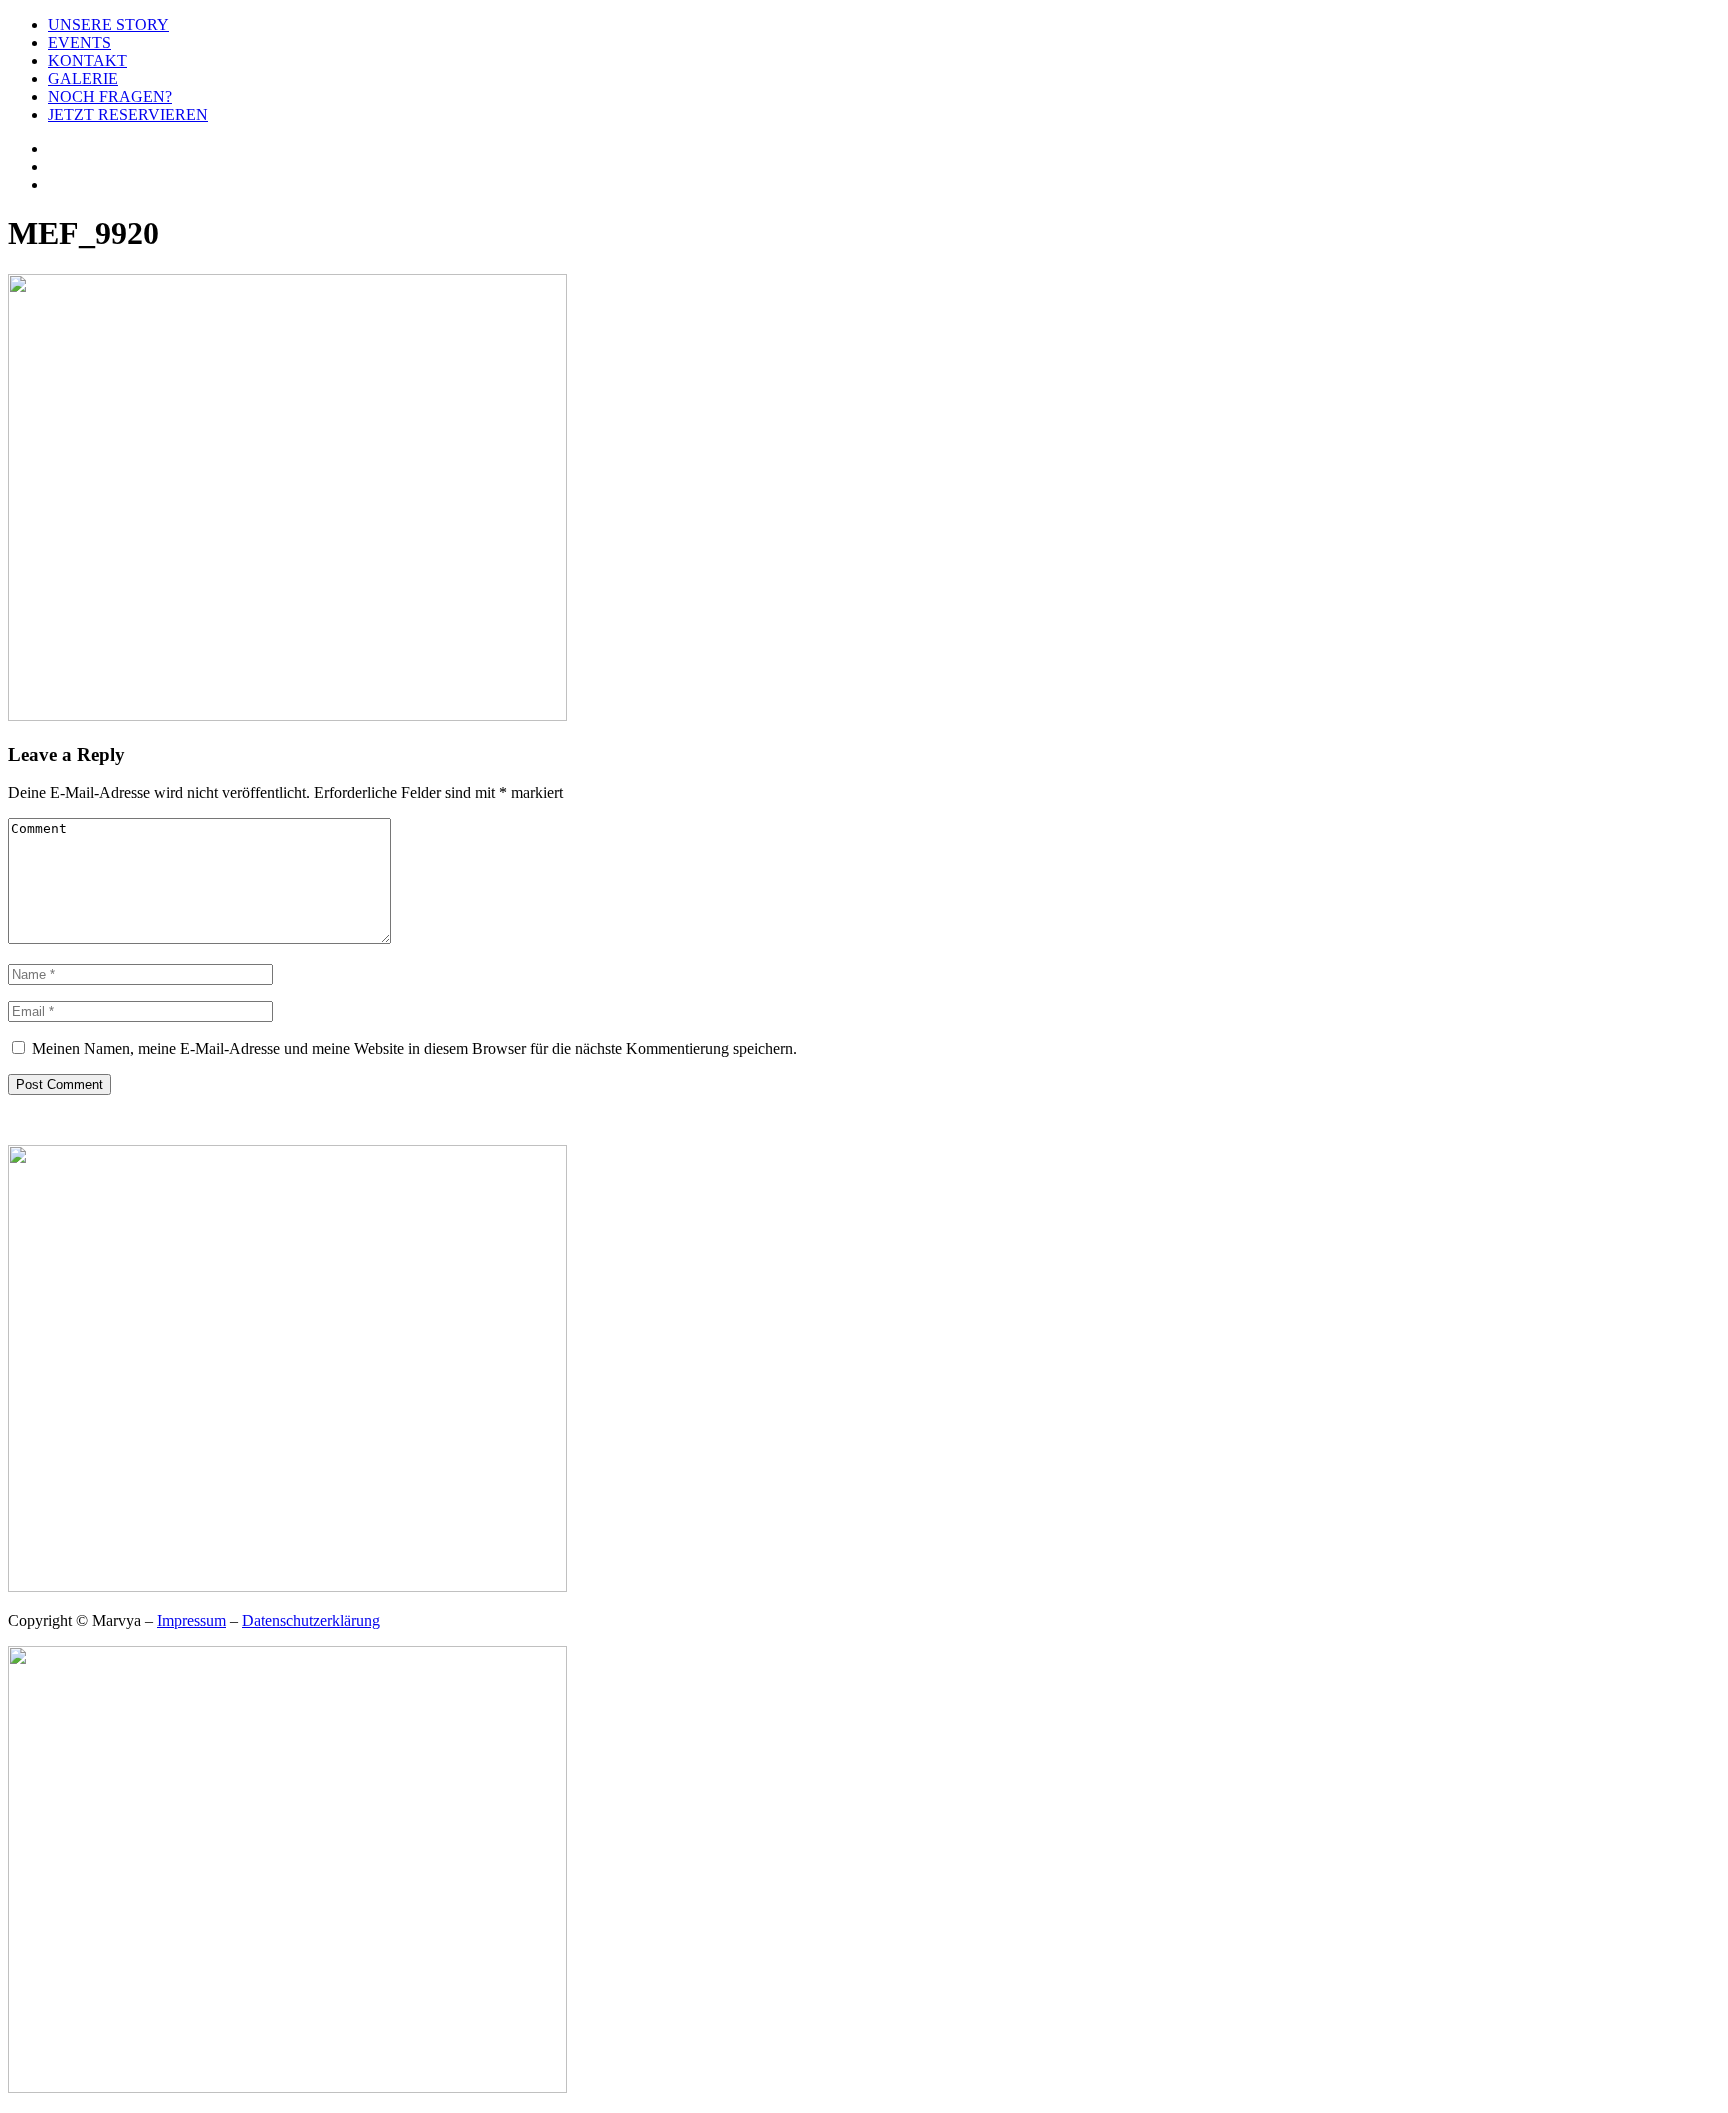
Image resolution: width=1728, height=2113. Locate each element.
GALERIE (83, 78)
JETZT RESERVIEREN (128, 114)
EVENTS (79, 42)
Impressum (191, 1620)
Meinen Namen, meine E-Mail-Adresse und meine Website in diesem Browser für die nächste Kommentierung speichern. (414, 1048)
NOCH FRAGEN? (110, 96)
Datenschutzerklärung (311, 1620)
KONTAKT (87, 60)
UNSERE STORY (108, 24)
